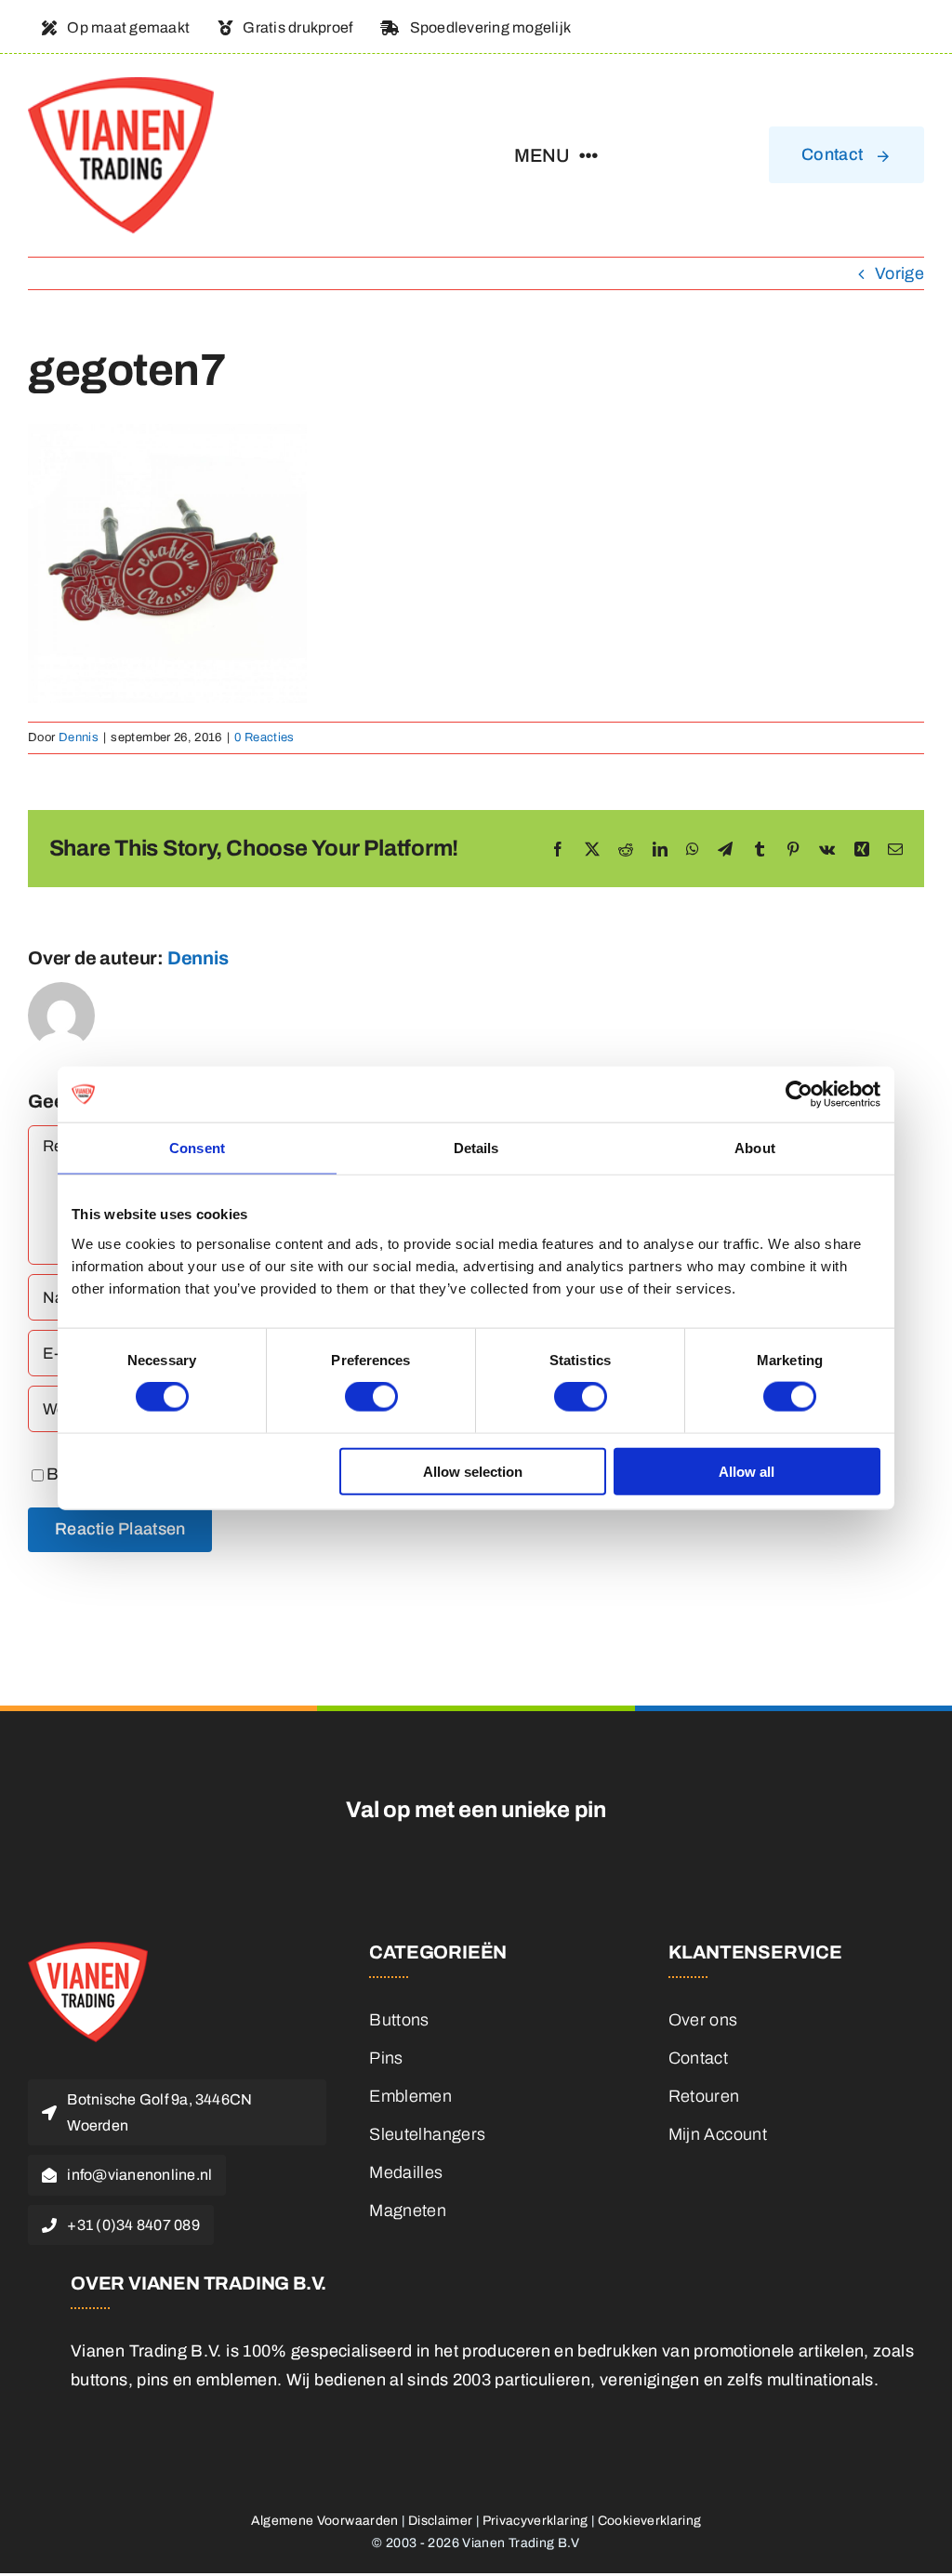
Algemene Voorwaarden (325, 2521)
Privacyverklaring (535, 2521)
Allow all (747, 1471)
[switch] (371, 1397)
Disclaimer (441, 2521)
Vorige (899, 273)
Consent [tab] (197, 1148)
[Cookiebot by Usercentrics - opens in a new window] (799, 1095)
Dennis (79, 737)
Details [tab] (476, 1148)
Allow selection (473, 1471)
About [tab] (755, 1148)
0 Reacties (264, 737)
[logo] (121, 86)
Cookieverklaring (650, 2521)
